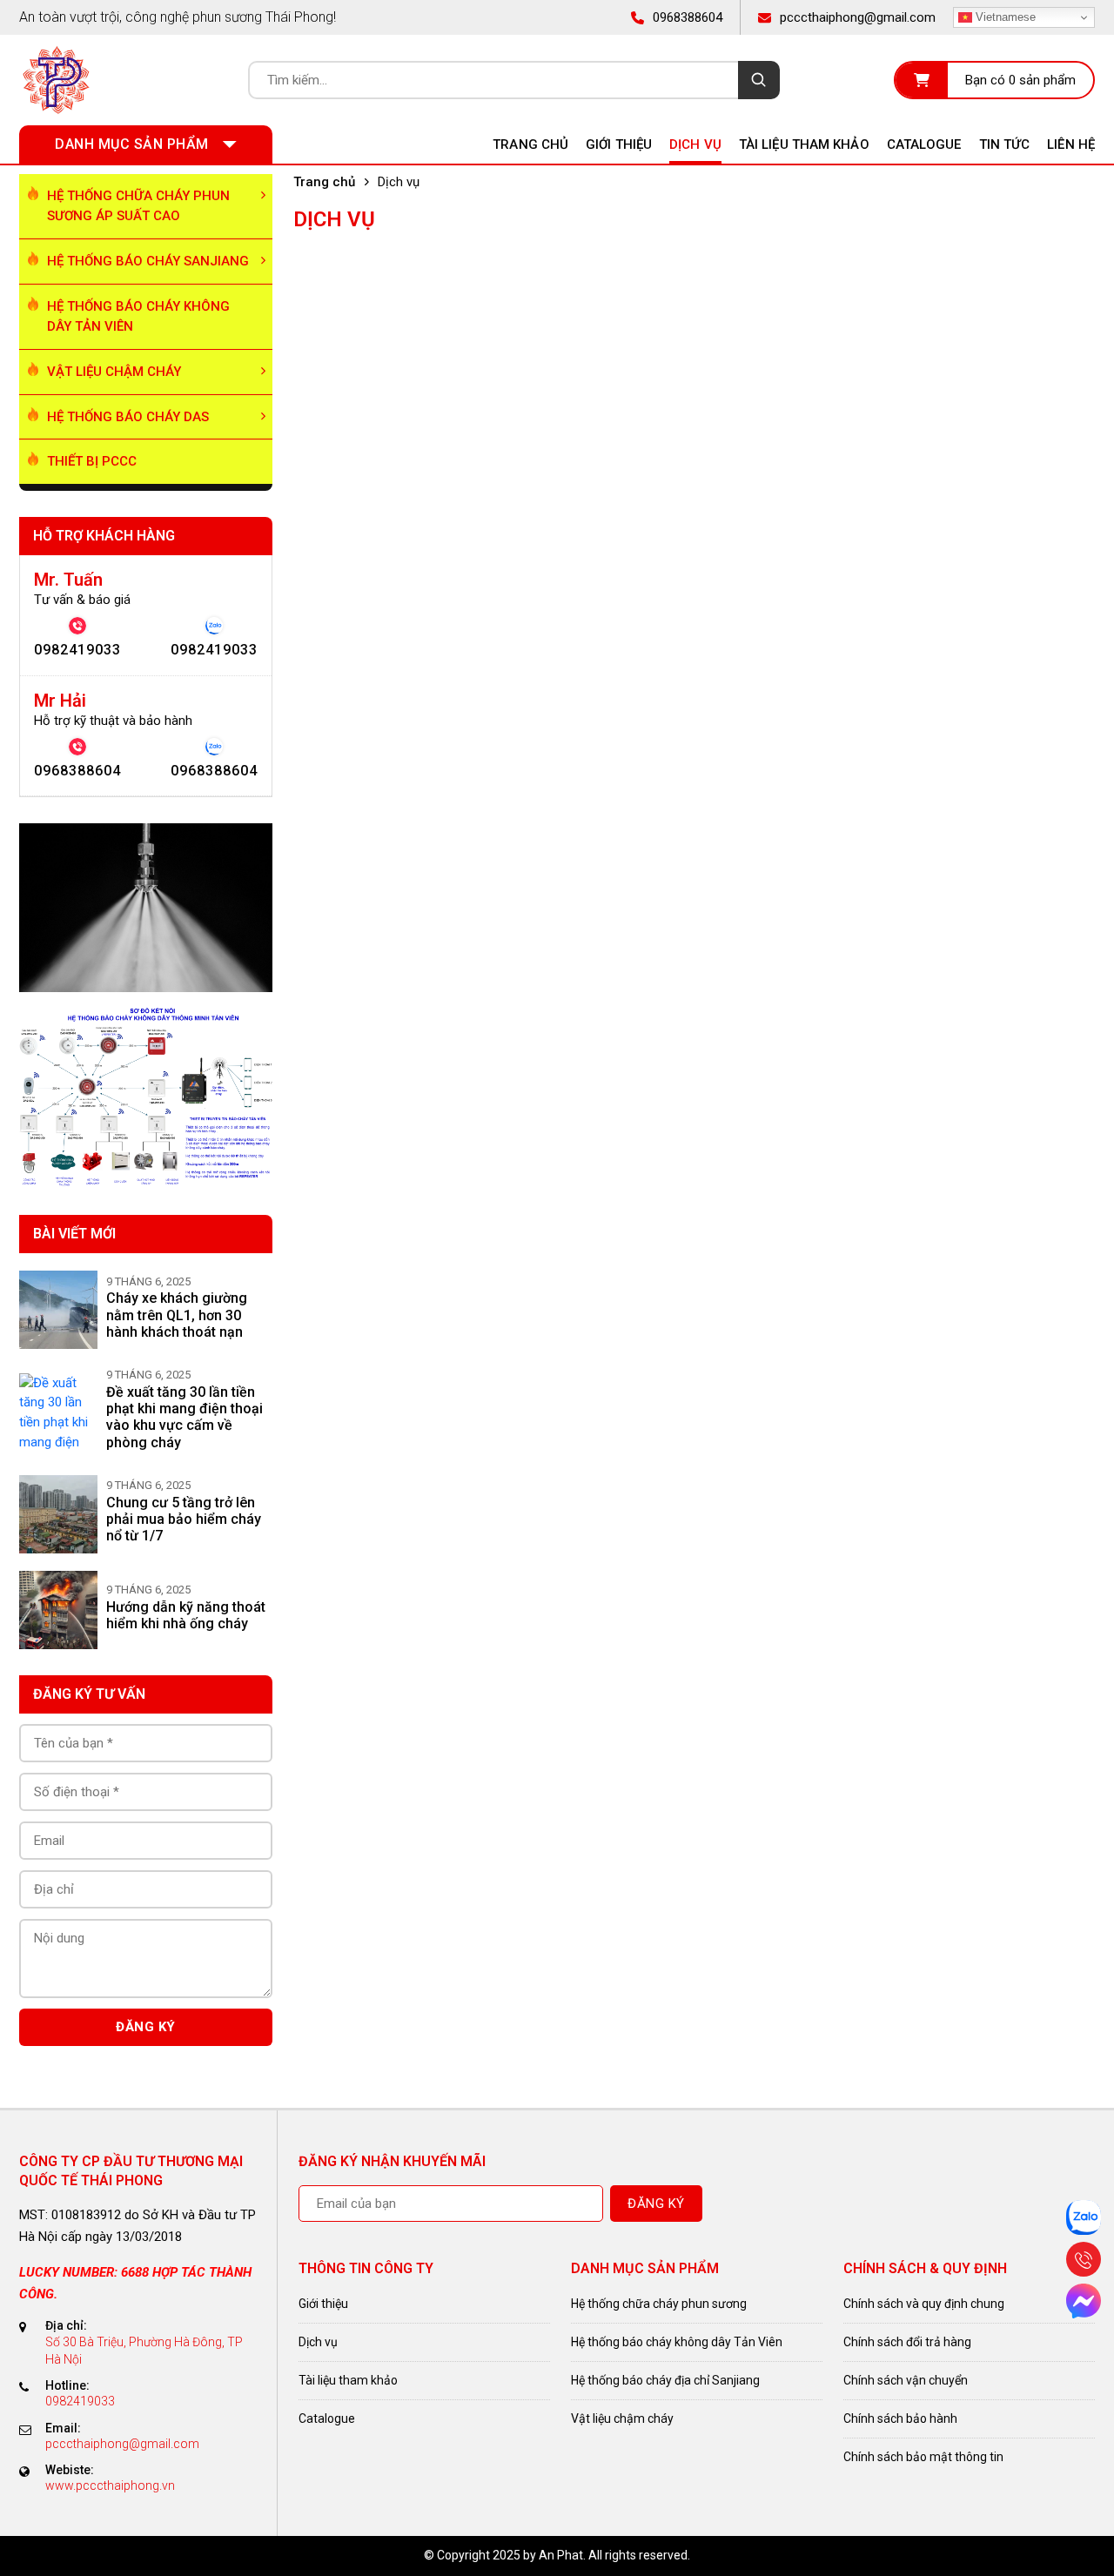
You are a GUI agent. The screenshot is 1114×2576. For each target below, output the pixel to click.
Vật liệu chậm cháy (114, 372)
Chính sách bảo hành (900, 2418)
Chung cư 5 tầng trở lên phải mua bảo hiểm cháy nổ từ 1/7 (184, 1519)
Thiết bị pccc (92, 461)
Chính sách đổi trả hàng (907, 2342)
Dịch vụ (695, 144)
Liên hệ (1071, 144)
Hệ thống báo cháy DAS (128, 417)
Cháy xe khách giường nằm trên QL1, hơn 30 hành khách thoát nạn (177, 1315)
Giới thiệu (619, 144)
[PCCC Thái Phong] (55, 80)
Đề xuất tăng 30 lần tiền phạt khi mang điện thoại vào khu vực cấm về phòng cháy (185, 1417)
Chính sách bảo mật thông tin (923, 2457)
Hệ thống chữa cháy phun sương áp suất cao (138, 206)
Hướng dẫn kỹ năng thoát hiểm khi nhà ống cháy (186, 1615)
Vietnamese (1004, 17)
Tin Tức (1005, 144)
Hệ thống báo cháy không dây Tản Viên (138, 316)
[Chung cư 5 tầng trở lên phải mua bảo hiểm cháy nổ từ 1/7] (58, 1514)
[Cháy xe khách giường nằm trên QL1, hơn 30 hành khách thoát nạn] (58, 1310)
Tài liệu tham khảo (804, 144)
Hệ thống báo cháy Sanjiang (148, 261)
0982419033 (77, 650)
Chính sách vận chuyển (906, 2380)
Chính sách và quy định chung (924, 2304)
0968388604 (77, 771)
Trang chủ (530, 144)
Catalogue (924, 144)
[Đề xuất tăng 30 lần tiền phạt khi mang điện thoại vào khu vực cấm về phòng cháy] (58, 1412)
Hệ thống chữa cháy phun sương (659, 2304)
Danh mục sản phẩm (132, 144)
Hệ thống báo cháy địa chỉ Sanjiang (665, 2380)
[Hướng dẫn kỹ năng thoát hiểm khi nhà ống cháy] (58, 1610)
